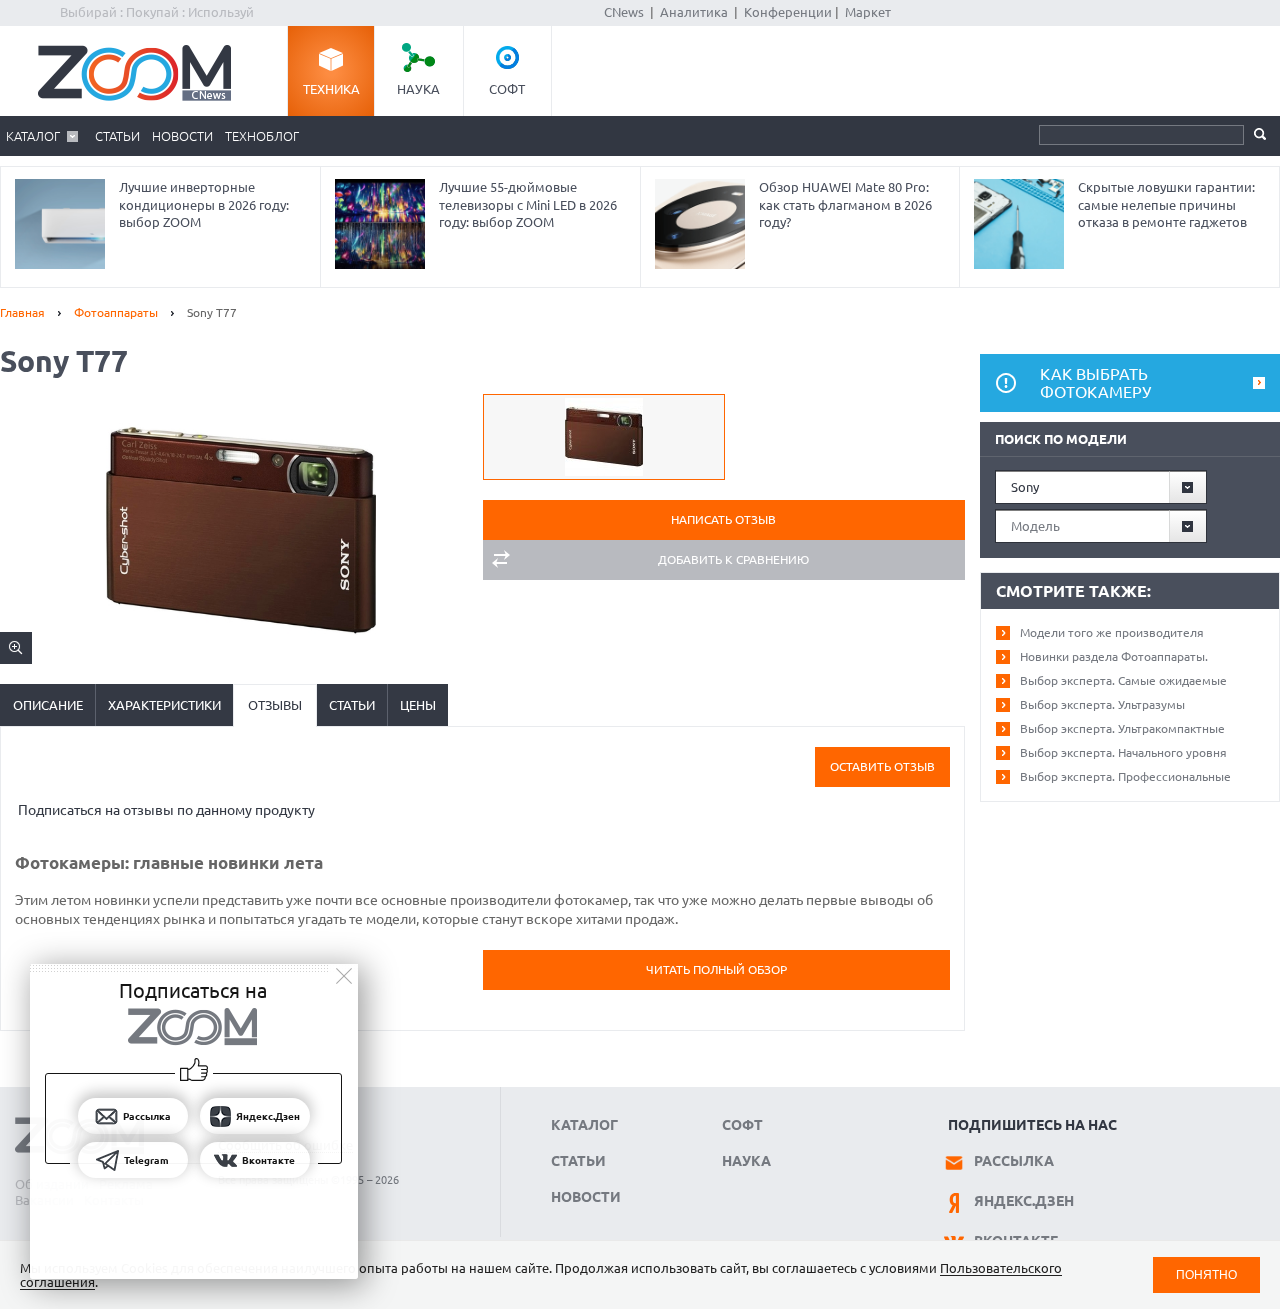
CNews (624, 12)
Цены (418, 705)
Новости (182, 136)
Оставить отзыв (882, 766)
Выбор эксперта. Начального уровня (1123, 752)
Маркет (868, 12)
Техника (331, 89)
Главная (22, 312)
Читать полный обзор (716, 969)
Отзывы (275, 705)
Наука (418, 89)
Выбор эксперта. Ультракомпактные (1122, 728)
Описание (48, 705)
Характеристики (164, 705)
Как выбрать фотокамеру (1095, 383)
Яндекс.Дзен (1024, 1201)
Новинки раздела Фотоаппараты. (1114, 656)
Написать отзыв (723, 519)
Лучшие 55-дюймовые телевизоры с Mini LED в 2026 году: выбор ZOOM (528, 204)
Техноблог (262, 136)
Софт (507, 89)
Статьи (117, 136)
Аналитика (694, 12)
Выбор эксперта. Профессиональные (1125, 776)
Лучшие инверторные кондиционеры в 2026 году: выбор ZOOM (204, 204)
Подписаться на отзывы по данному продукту (166, 810)
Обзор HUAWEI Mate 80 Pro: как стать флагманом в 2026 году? (845, 204)
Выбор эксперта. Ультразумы (1102, 704)
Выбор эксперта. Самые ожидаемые (1123, 680)
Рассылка (1014, 1161)
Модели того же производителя (1112, 632)
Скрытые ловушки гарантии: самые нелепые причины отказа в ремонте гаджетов (1166, 204)
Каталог (33, 136)
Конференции (788, 12)
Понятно (1206, 1274)
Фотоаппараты (116, 312)
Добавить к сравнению (733, 559)
